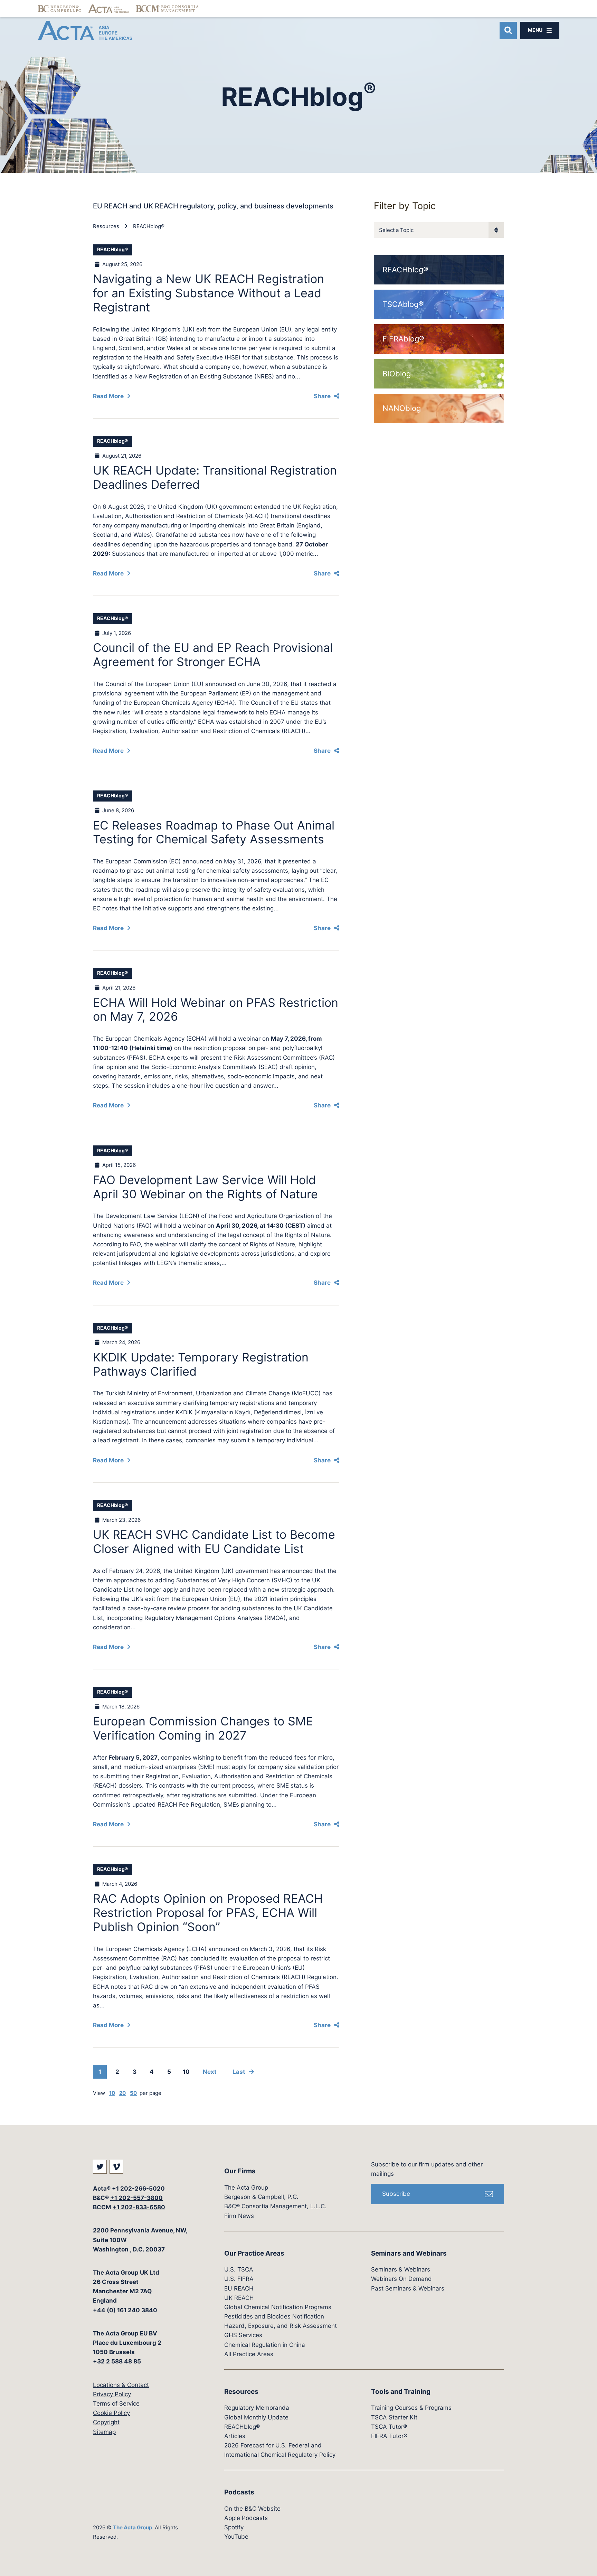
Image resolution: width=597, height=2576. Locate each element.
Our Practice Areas (254, 2253)
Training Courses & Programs (411, 2408)
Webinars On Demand (401, 2279)
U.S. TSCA (239, 2269)
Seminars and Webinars (409, 2253)
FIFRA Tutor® (389, 2436)
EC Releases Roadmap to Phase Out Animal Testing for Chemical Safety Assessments (214, 832)
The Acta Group (132, 2527)
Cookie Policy (111, 2413)
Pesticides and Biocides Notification (274, 2316)
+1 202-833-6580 (139, 2207)
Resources (106, 226)
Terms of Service (116, 2404)
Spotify (234, 2527)
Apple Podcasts (246, 2518)
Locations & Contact (121, 2385)
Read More (108, 396)
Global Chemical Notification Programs (278, 2307)
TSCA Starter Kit (394, 2417)
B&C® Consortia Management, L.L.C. (275, 2206)
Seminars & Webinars (401, 2269)
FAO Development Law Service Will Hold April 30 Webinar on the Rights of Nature (205, 1187)
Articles (235, 2436)
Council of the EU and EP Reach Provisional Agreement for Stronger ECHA (213, 655)
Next (210, 2072)
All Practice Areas (249, 2354)
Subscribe (396, 2194)
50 (133, 2093)
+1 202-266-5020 (138, 2189)
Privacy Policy (112, 2394)
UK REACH (239, 2298)
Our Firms (240, 2171)
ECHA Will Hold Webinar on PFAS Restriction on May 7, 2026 (216, 1010)
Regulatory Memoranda (257, 2408)
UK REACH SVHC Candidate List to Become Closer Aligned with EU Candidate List (214, 1542)
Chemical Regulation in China (265, 2345)
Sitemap (104, 2432)
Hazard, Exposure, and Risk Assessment (281, 2326)
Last (239, 2072)
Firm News (239, 2216)
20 (122, 2093)
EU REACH (239, 2288)
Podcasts (239, 2492)
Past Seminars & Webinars (408, 2288)
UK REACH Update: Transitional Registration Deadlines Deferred (215, 477)
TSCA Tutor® (389, 2427)
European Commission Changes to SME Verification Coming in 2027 (203, 1728)
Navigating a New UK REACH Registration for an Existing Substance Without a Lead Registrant (209, 293)
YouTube (236, 2537)
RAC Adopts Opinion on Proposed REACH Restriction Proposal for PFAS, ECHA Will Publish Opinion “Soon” (208, 1913)
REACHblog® (149, 226)
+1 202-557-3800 (136, 2198)
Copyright (106, 2422)
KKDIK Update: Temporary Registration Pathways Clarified (201, 1364)
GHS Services (243, 2335)
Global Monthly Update (256, 2417)
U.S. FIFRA (239, 2279)
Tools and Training (401, 2392)
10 (186, 2072)
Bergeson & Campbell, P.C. (261, 2197)
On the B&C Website (252, 2509)
